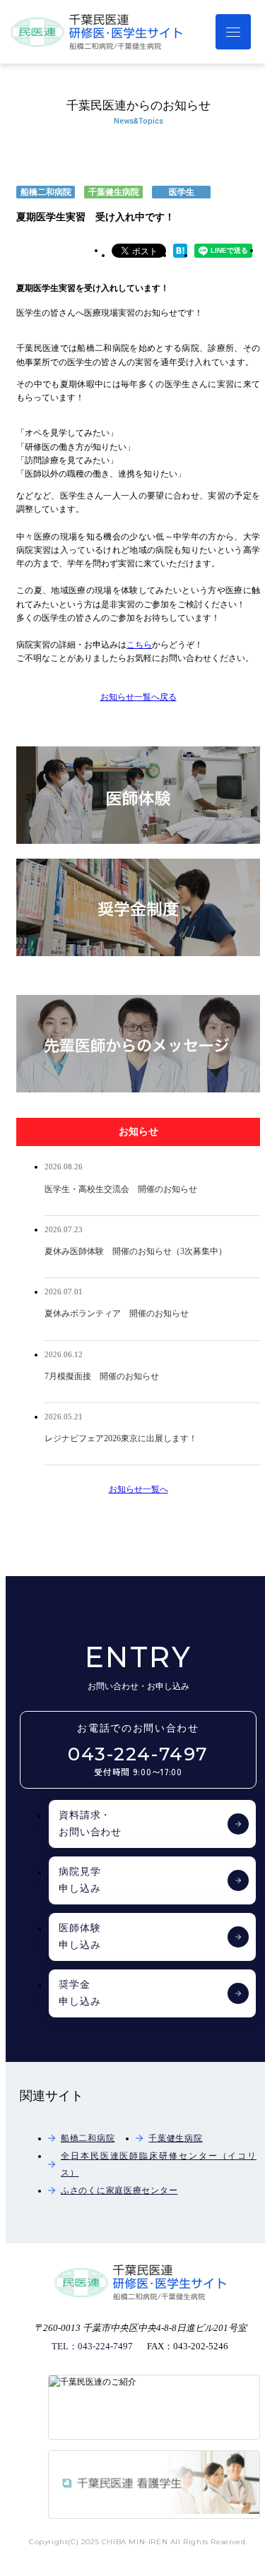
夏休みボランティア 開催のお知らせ (117, 1313)
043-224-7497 (138, 1761)
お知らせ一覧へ (139, 1489)
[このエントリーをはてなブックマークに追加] (180, 255)
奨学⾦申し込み (79, 1993)
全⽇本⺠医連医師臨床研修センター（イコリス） (159, 2164)
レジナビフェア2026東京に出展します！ (121, 1438)
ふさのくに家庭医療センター (119, 2190)
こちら (139, 645)
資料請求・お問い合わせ (90, 1824)
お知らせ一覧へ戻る (139, 697)
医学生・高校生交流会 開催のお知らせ (121, 1189)
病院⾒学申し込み (79, 1880)
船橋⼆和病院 (88, 2138)
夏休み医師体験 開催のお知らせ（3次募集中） (136, 1251)
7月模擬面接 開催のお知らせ (102, 1376)
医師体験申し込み (79, 1937)
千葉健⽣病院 (175, 2138)
